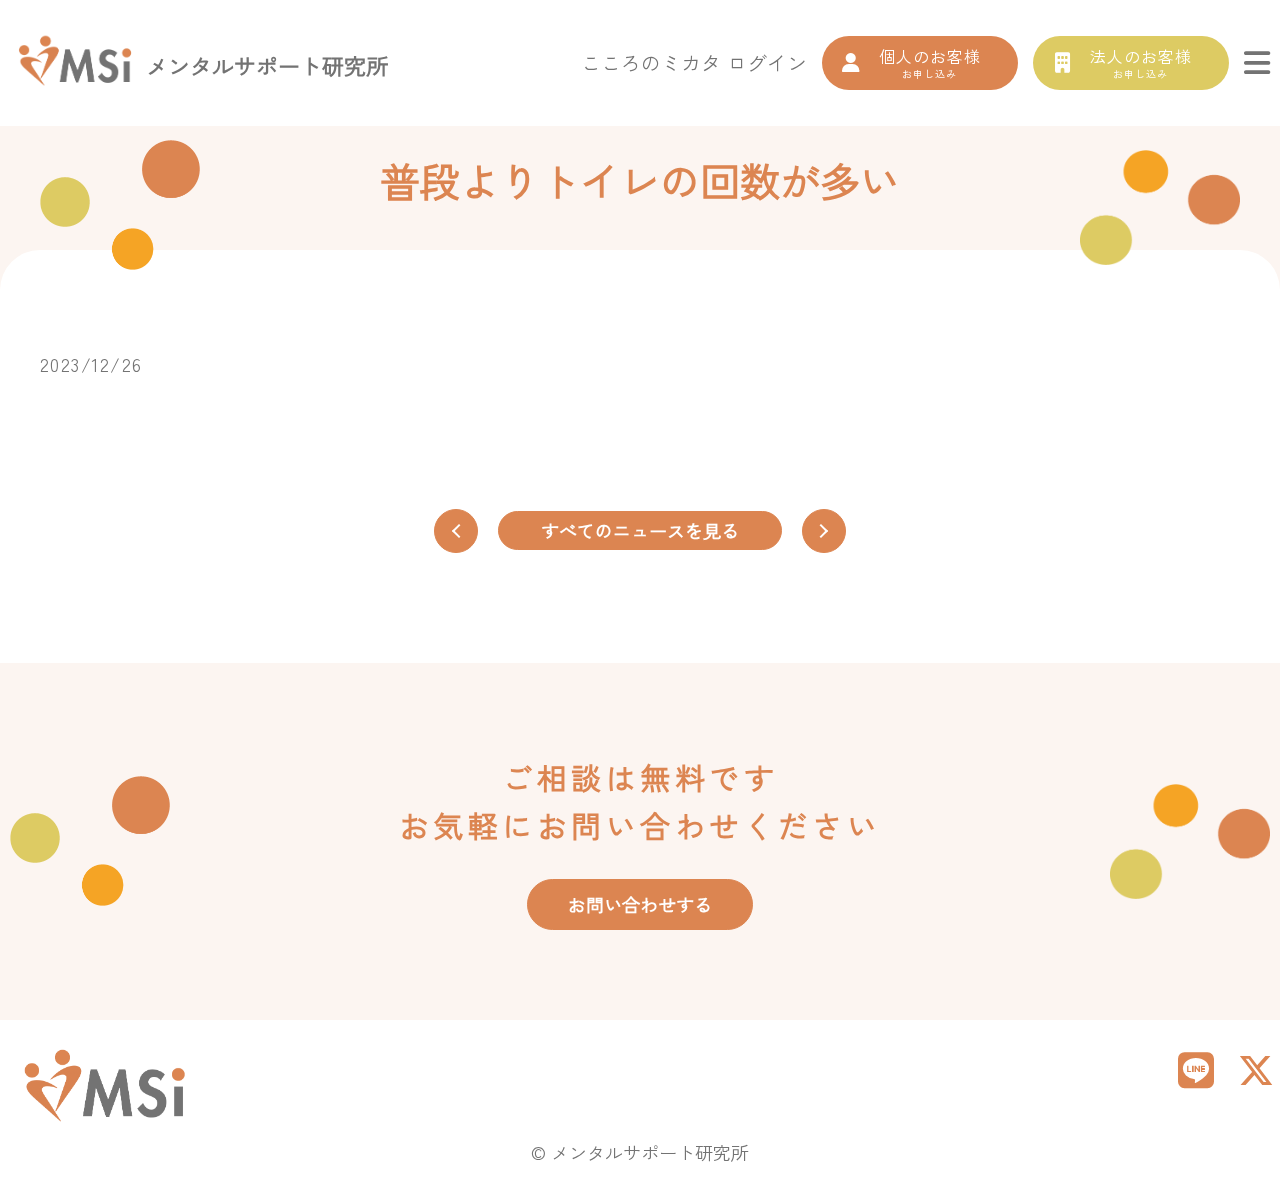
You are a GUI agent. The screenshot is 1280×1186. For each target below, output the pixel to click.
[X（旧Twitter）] (1256, 1068)
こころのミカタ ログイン (694, 62)
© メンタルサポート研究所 (640, 1152)
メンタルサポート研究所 (267, 65)
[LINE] (1196, 1068)
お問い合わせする (640, 904)
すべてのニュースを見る (640, 530)
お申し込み (930, 62)
